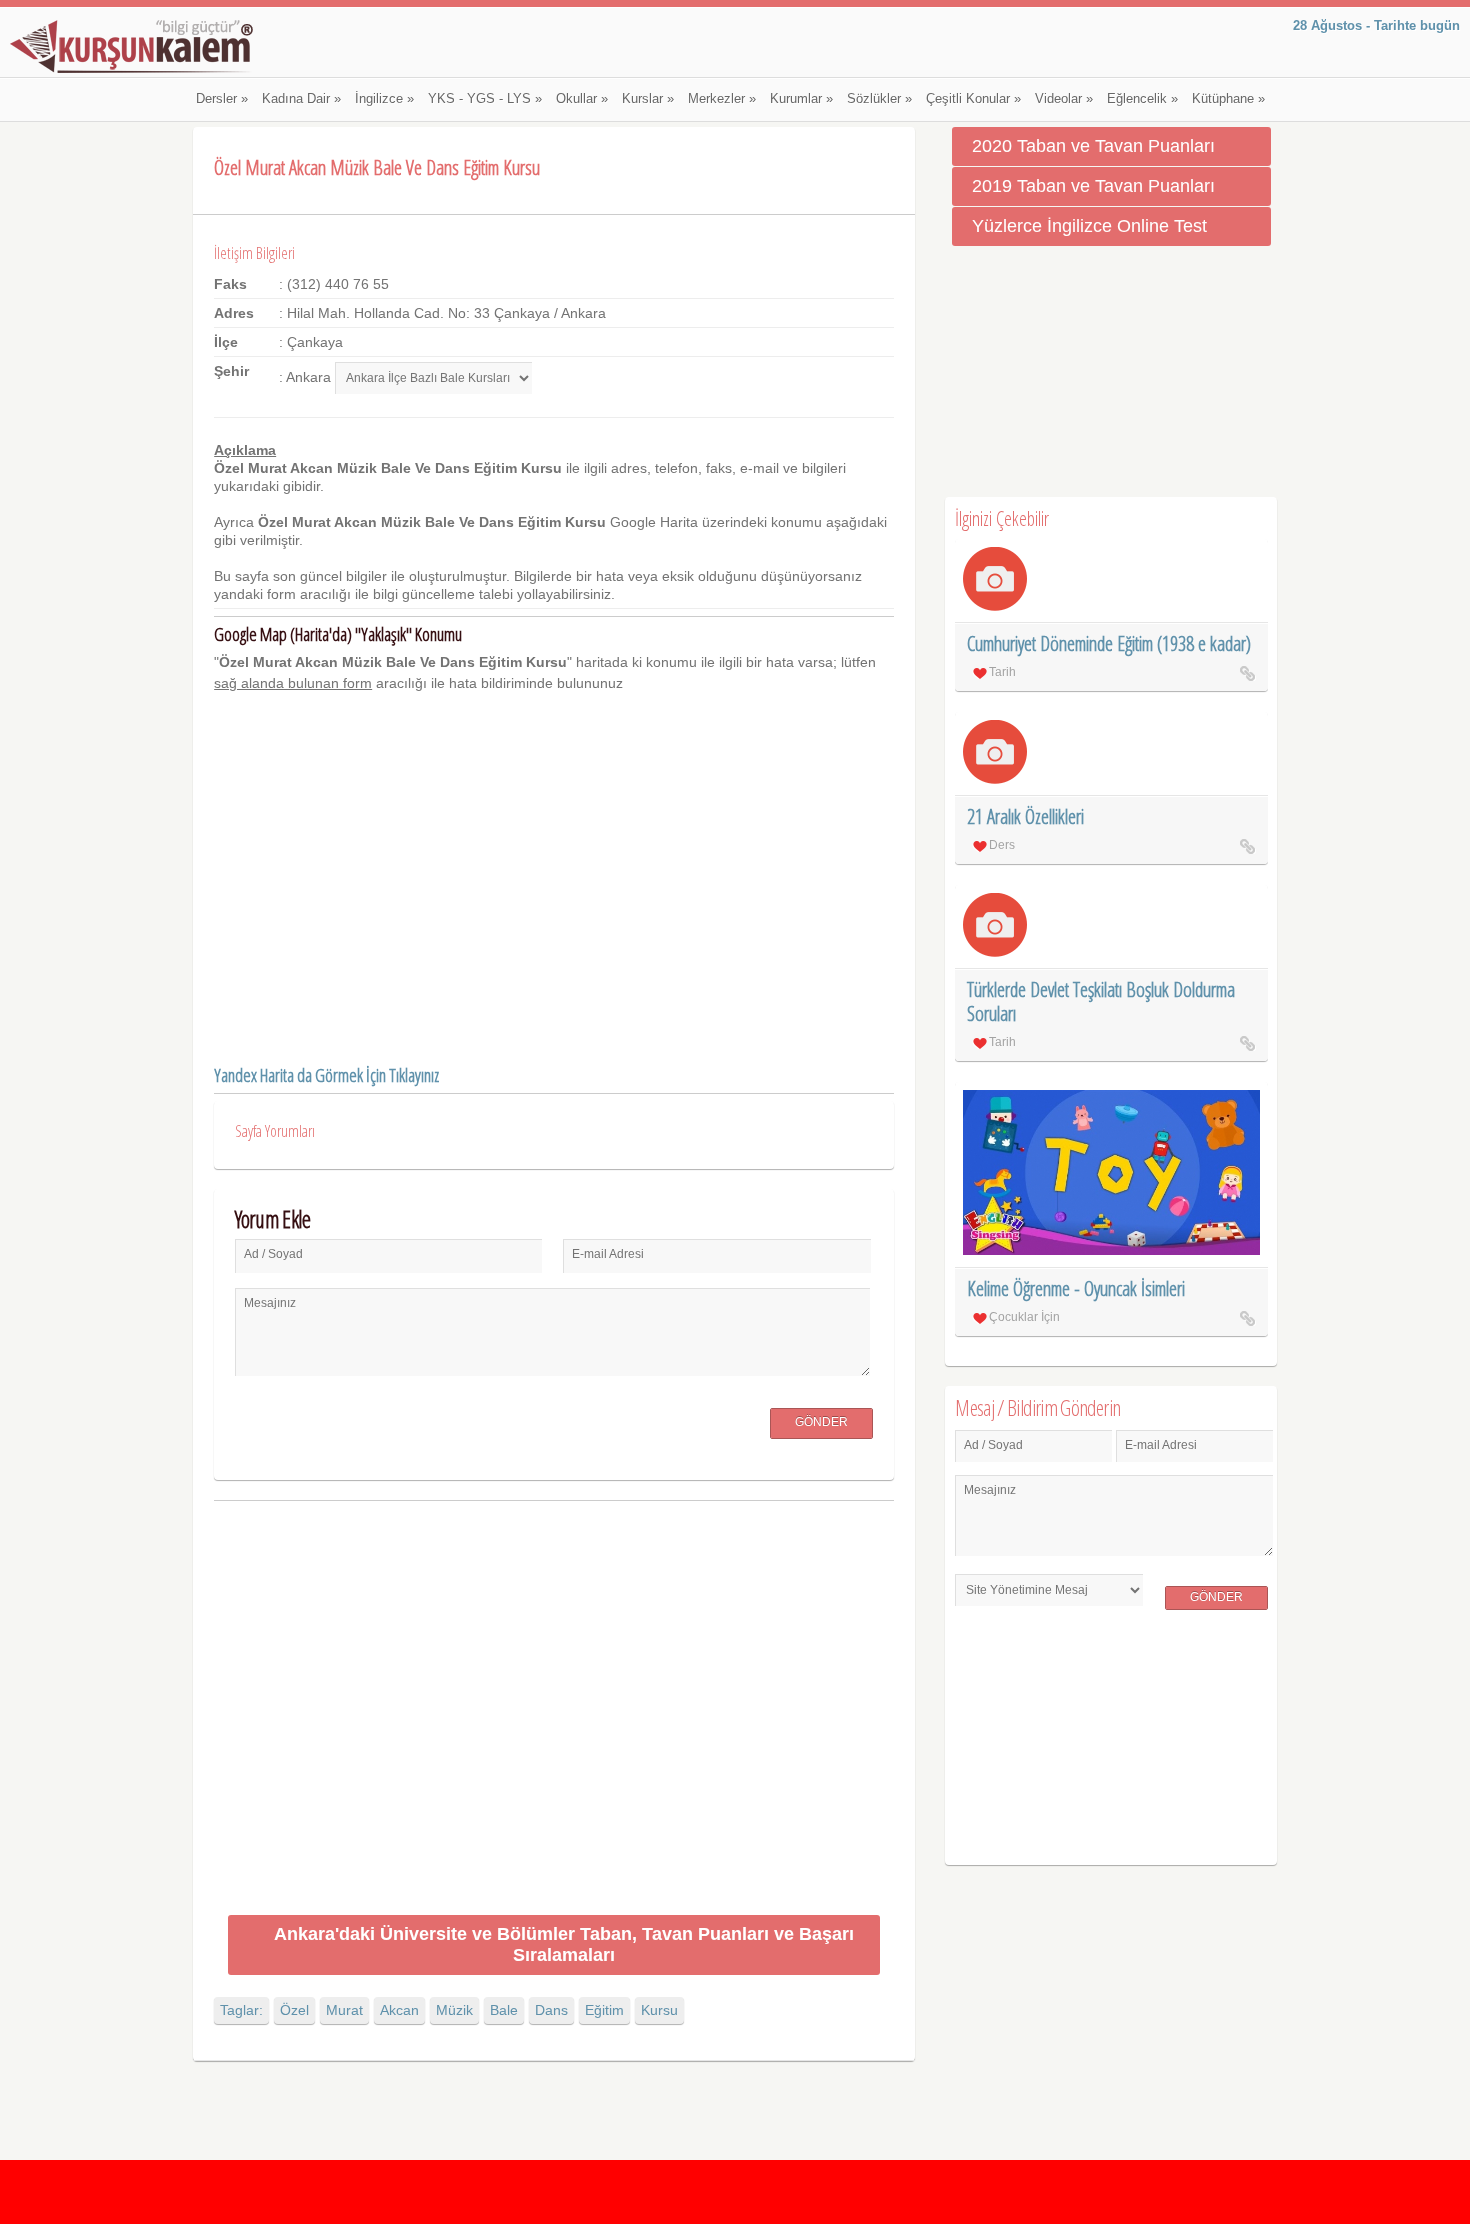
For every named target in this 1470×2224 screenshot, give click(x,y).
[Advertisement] (553, 1711)
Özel (294, 2010)
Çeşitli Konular (973, 99)
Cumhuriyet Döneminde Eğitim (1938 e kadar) (1109, 643)
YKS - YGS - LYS (485, 99)
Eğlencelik (1142, 99)
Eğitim (604, 2010)
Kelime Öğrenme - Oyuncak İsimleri (1076, 1288)
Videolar (1064, 99)
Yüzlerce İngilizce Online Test (1089, 226)
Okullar (582, 99)
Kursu (659, 2010)
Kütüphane (1228, 99)
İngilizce (384, 99)
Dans (551, 2010)
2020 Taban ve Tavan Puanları (1093, 146)
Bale (504, 2010)
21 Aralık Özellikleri (1025, 816)
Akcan (399, 2010)
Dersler (222, 99)
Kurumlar (801, 99)
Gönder (821, 1422)
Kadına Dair (301, 99)
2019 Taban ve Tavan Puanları (1093, 186)
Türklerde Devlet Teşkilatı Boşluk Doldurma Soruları (1101, 1001)
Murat (344, 2010)
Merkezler (722, 99)
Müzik (454, 2010)
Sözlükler (879, 99)
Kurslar (648, 99)
